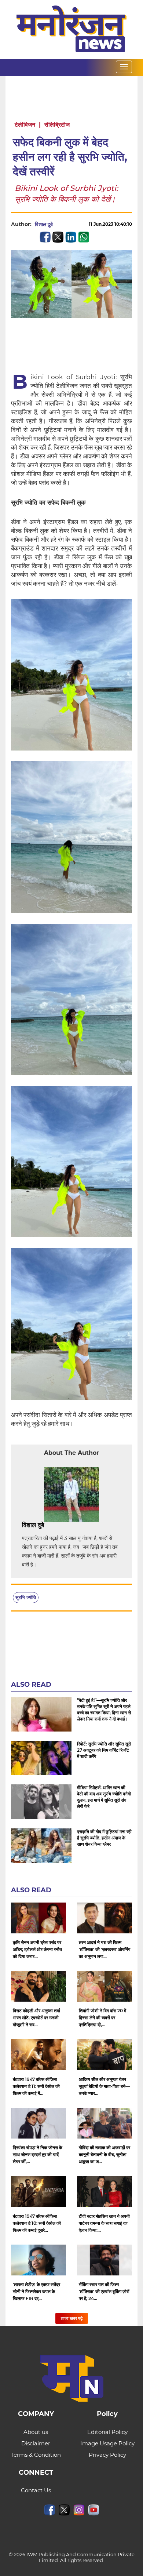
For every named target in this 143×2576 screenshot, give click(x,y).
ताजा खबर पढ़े (72, 2318)
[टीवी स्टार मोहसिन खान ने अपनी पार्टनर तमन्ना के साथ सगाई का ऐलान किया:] (104, 2191)
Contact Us (36, 2490)
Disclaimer (36, 2443)
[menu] (124, 67)
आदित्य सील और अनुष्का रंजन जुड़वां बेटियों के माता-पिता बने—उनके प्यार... (104, 2086)
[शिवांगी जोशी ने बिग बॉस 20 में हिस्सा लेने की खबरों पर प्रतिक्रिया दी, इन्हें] (104, 1986)
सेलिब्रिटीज (57, 125)
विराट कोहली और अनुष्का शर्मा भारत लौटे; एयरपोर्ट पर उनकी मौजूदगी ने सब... (36, 2018)
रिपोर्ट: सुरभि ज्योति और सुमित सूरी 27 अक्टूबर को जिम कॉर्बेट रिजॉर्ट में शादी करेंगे (104, 1750)
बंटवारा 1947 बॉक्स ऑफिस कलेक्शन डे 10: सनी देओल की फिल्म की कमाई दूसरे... (37, 2223)
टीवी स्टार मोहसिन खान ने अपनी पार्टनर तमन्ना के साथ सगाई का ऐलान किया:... (104, 2223)
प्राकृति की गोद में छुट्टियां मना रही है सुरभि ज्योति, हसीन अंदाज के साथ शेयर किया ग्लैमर (104, 1838)
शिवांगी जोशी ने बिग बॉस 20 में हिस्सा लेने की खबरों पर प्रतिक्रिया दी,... (102, 2018)
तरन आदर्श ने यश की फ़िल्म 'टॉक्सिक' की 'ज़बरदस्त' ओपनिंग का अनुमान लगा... (104, 1949)
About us (36, 2432)
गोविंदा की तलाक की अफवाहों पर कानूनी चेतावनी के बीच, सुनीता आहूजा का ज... (104, 2154)
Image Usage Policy (107, 2443)
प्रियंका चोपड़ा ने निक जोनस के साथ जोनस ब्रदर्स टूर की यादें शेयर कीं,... (38, 2154)
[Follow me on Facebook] (60, 224)
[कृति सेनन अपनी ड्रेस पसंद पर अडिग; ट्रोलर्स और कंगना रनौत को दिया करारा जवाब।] (38, 1918)
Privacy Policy (107, 2455)
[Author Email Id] (49, 1525)
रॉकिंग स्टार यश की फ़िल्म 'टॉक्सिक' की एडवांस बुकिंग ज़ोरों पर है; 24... (104, 2291)
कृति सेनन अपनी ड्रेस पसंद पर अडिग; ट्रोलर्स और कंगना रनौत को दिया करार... (37, 1949)
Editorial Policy (107, 2432)
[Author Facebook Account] (60, 1525)
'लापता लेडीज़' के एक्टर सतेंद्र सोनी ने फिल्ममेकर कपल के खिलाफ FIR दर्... (36, 2291)
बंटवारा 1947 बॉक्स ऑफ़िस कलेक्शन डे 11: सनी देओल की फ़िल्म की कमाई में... (36, 2086)
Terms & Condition (36, 2455)
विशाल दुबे (44, 224)
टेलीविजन (25, 125)
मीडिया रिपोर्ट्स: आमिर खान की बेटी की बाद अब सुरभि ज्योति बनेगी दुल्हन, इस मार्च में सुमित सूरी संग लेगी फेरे (104, 1797)
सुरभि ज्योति (26, 1597)
